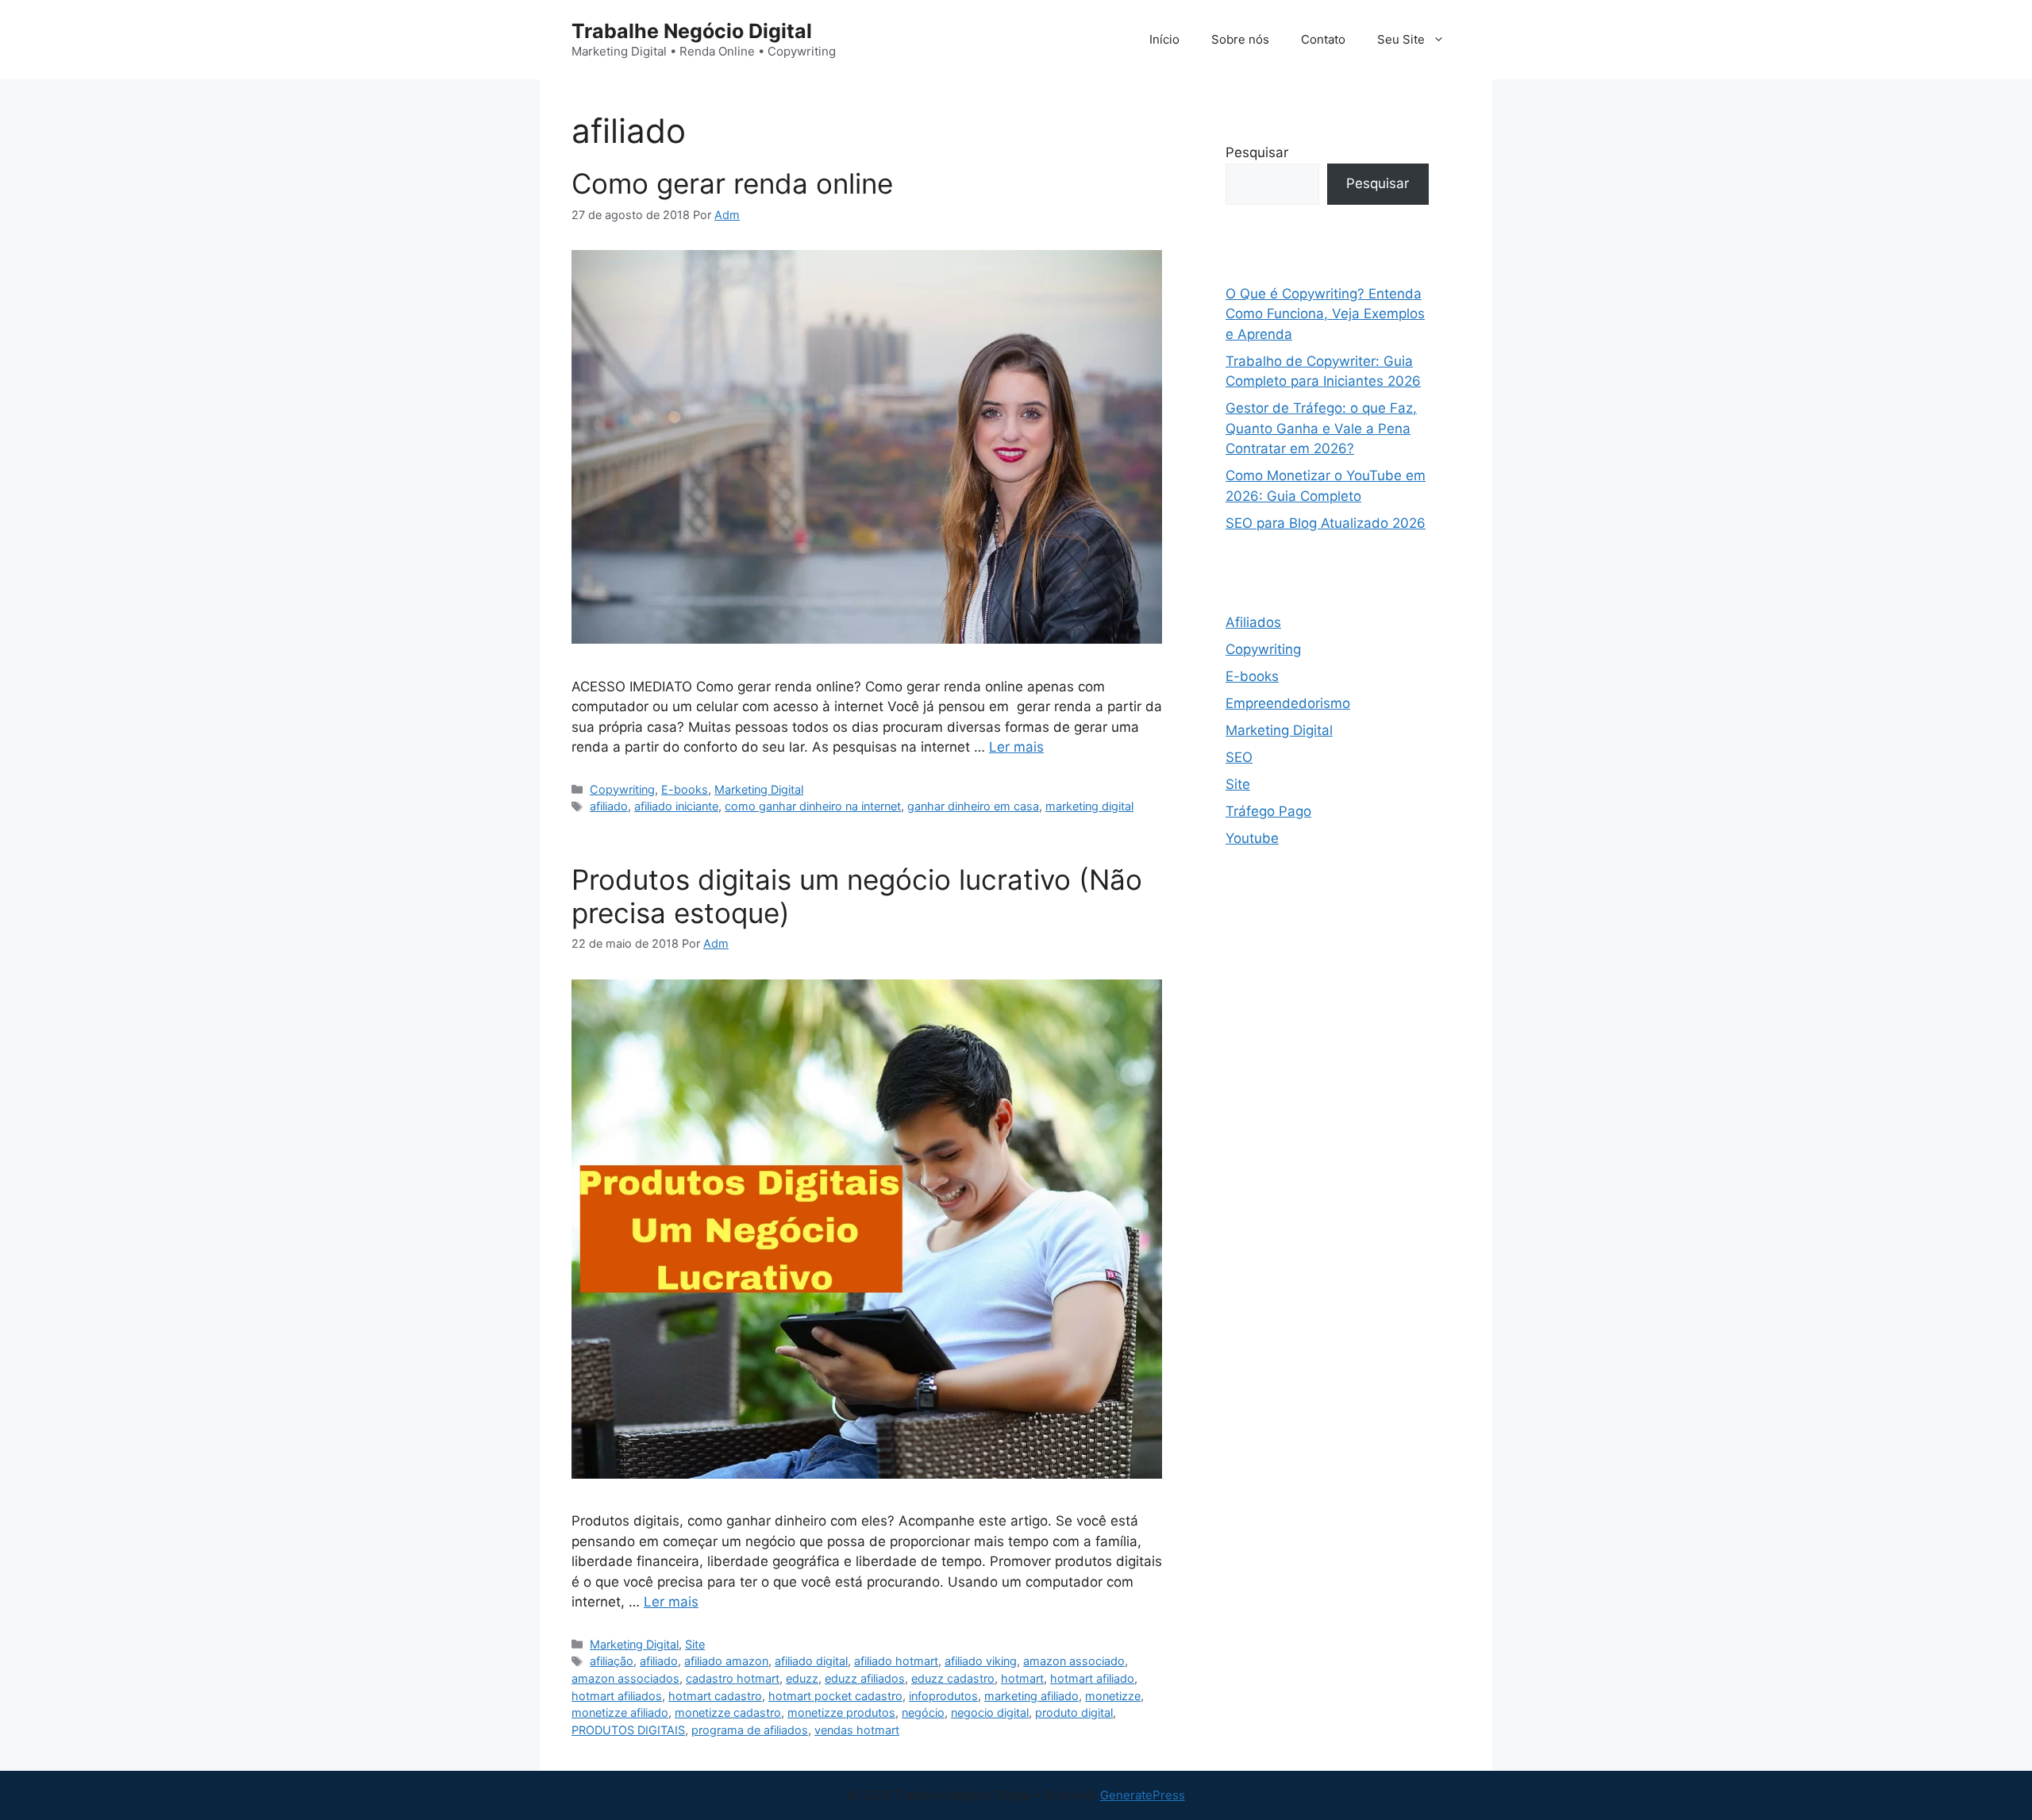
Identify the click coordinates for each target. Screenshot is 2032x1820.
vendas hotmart (857, 1730)
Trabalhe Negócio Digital (692, 31)
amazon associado (1074, 1661)
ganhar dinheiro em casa (973, 806)
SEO (1239, 757)
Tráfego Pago (1268, 811)
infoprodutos (943, 1696)
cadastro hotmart (733, 1678)
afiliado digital (811, 1661)
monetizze (1113, 1696)
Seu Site (1401, 39)
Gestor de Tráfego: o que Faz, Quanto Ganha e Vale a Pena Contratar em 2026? (1321, 428)
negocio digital (990, 1712)
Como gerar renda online (732, 183)
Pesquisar (1257, 152)
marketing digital (1089, 806)
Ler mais (1016, 747)
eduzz (802, 1678)
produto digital (1074, 1712)
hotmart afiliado (1092, 1678)
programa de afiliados (750, 1730)
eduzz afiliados (865, 1678)
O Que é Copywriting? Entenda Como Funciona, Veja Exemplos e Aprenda (1325, 314)
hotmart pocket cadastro (835, 1696)
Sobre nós (1240, 39)
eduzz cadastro (953, 1678)
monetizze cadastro (728, 1712)
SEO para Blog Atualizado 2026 (1326, 523)
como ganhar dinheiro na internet (813, 806)
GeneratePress (1143, 1795)
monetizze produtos (841, 1712)
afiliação (612, 1661)
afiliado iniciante (676, 806)
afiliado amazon (726, 1661)
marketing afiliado (1031, 1696)
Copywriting (622, 789)
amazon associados (625, 1678)
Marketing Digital (759, 789)
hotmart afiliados (617, 1696)
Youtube (1252, 838)
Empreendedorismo (1288, 703)
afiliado (609, 806)
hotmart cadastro (715, 1696)
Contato (1323, 39)
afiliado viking (981, 1661)
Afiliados (1253, 622)
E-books (685, 789)
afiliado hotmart (896, 1661)
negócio (923, 1712)
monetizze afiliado (620, 1712)
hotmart (1022, 1678)
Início (1164, 39)
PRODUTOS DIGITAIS (628, 1730)
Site (695, 1644)
